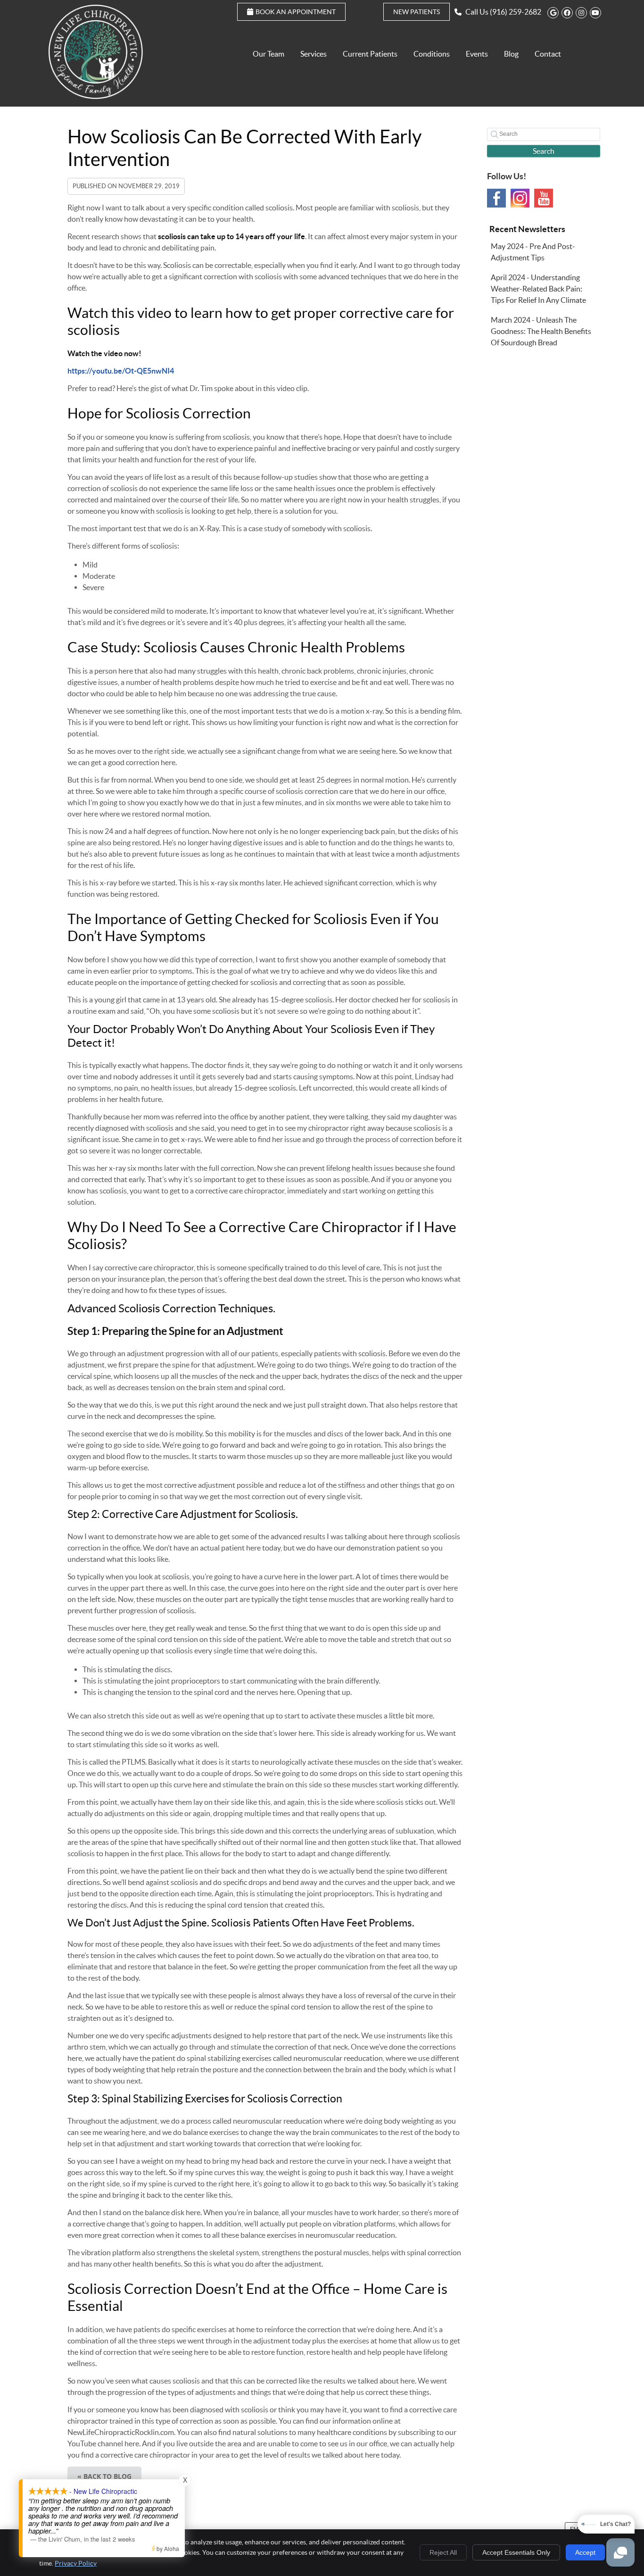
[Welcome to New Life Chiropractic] (96, 96)
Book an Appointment (296, 12)
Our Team (268, 54)
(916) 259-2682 (516, 12)
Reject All (443, 2552)
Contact (548, 54)
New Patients (417, 12)
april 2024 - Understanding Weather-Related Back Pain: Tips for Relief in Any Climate (538, 289)
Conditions (432, 54)
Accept (585, 2552)
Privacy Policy (76, 2563)
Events (477, 54)
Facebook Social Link (496, 198)
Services (314, 54)
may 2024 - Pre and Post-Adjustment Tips (533, 252)
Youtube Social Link (544, 198)
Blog (511, 54)
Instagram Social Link (520, 198)
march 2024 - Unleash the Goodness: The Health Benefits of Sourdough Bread (541, 331)
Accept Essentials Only (516, 2552)
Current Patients (370, 54)
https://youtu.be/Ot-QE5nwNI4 (121, 371)
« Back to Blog (104, 2476)
